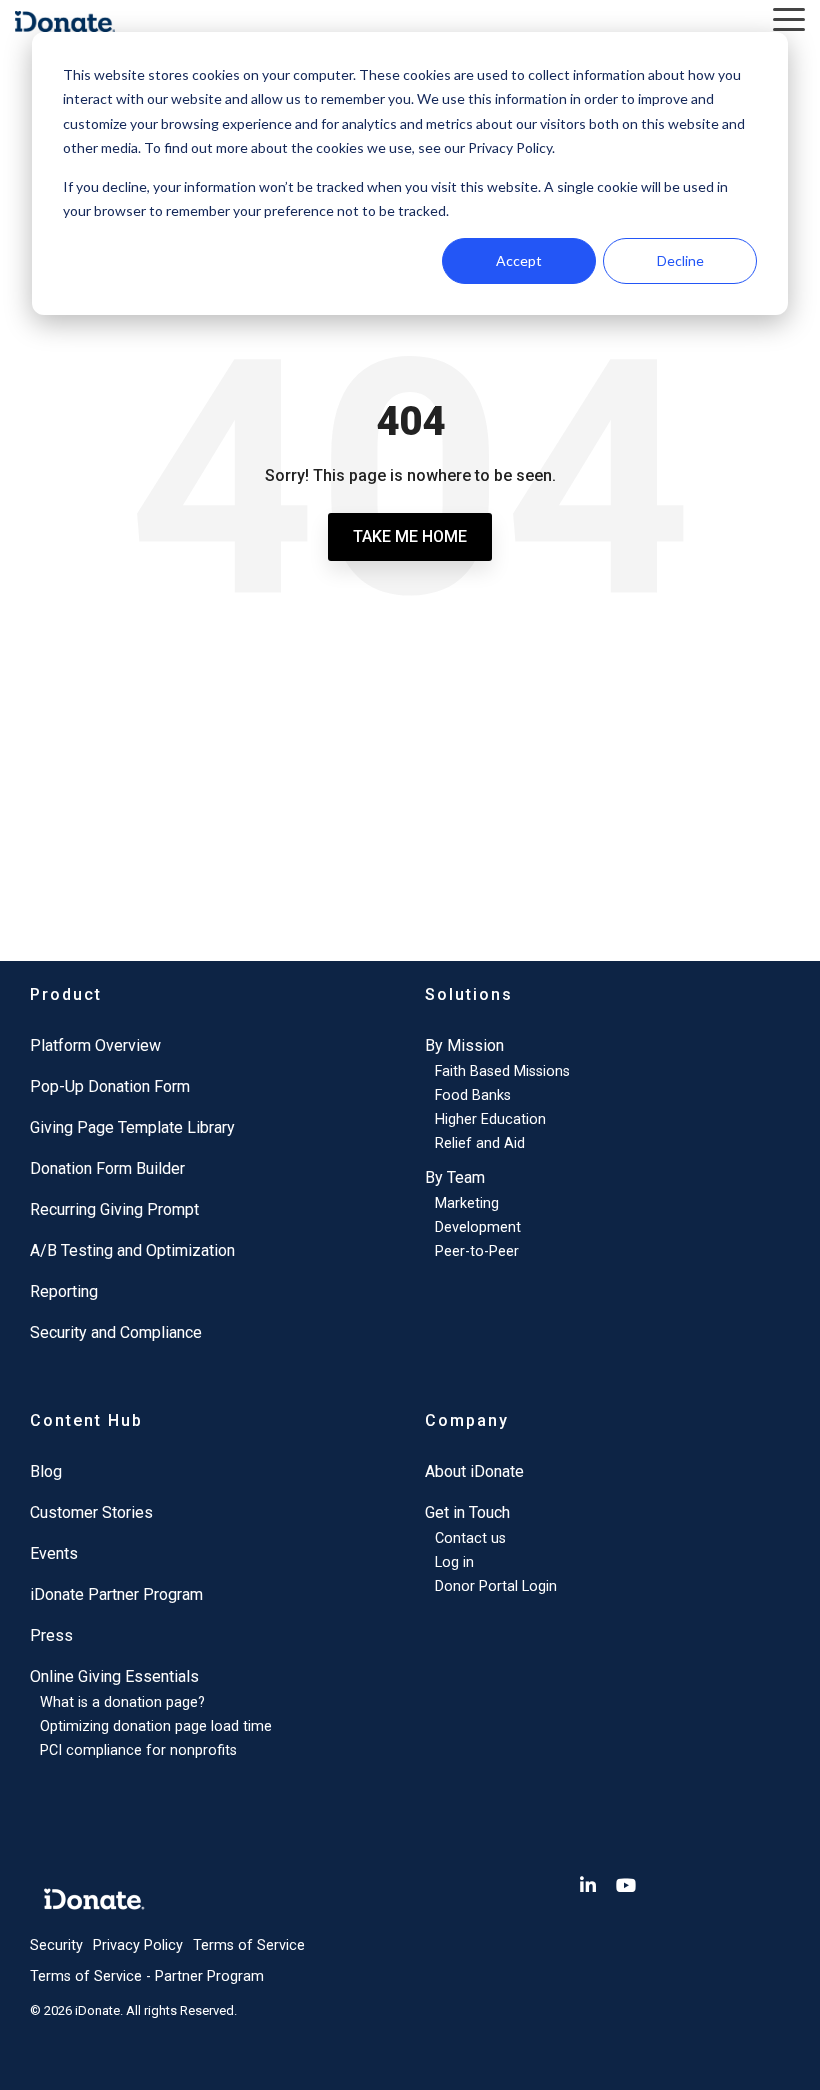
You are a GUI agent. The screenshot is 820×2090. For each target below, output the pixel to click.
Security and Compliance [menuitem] (116, 1332)
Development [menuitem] (478, 1227)
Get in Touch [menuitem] (467, 1512)
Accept (519, 260)
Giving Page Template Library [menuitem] (132, 1127)
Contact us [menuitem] (470, 1538)
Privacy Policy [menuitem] (138, 1945)
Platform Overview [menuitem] (95, 1045)
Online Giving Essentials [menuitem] (114, 1676)
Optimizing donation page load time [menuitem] (156, 1726)
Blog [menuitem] (46, 1471)
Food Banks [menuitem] (473, 1095)
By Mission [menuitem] (464, 1045)
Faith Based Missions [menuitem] (502, 1071)
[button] (789, 18)
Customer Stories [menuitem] (91, 1512)
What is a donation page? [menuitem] (122, 1702)
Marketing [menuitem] (467, 1203)
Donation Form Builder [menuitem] (107, 1168)
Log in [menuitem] (454, 1562)
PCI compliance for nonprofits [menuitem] (138, 1750)
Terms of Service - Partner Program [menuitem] (147, 1976)
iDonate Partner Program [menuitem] (116, 1594)
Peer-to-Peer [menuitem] (477, 1251)
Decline (680, 260)
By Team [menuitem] (455, 1177)
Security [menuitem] (56, 1945)
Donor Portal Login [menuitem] (496, 1586)
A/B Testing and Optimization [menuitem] (132, 1250)
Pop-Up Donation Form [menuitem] (110, 1086)
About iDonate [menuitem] (474, 1471)
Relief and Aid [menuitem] (480, 1143)
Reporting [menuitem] (64, 1291)
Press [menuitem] (51, 1635)
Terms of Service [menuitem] (249, 1945)
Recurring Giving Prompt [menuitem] (114, 1209)
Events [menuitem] (54, 1553)
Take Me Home (410, 536)
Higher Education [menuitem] (490, 1119)
